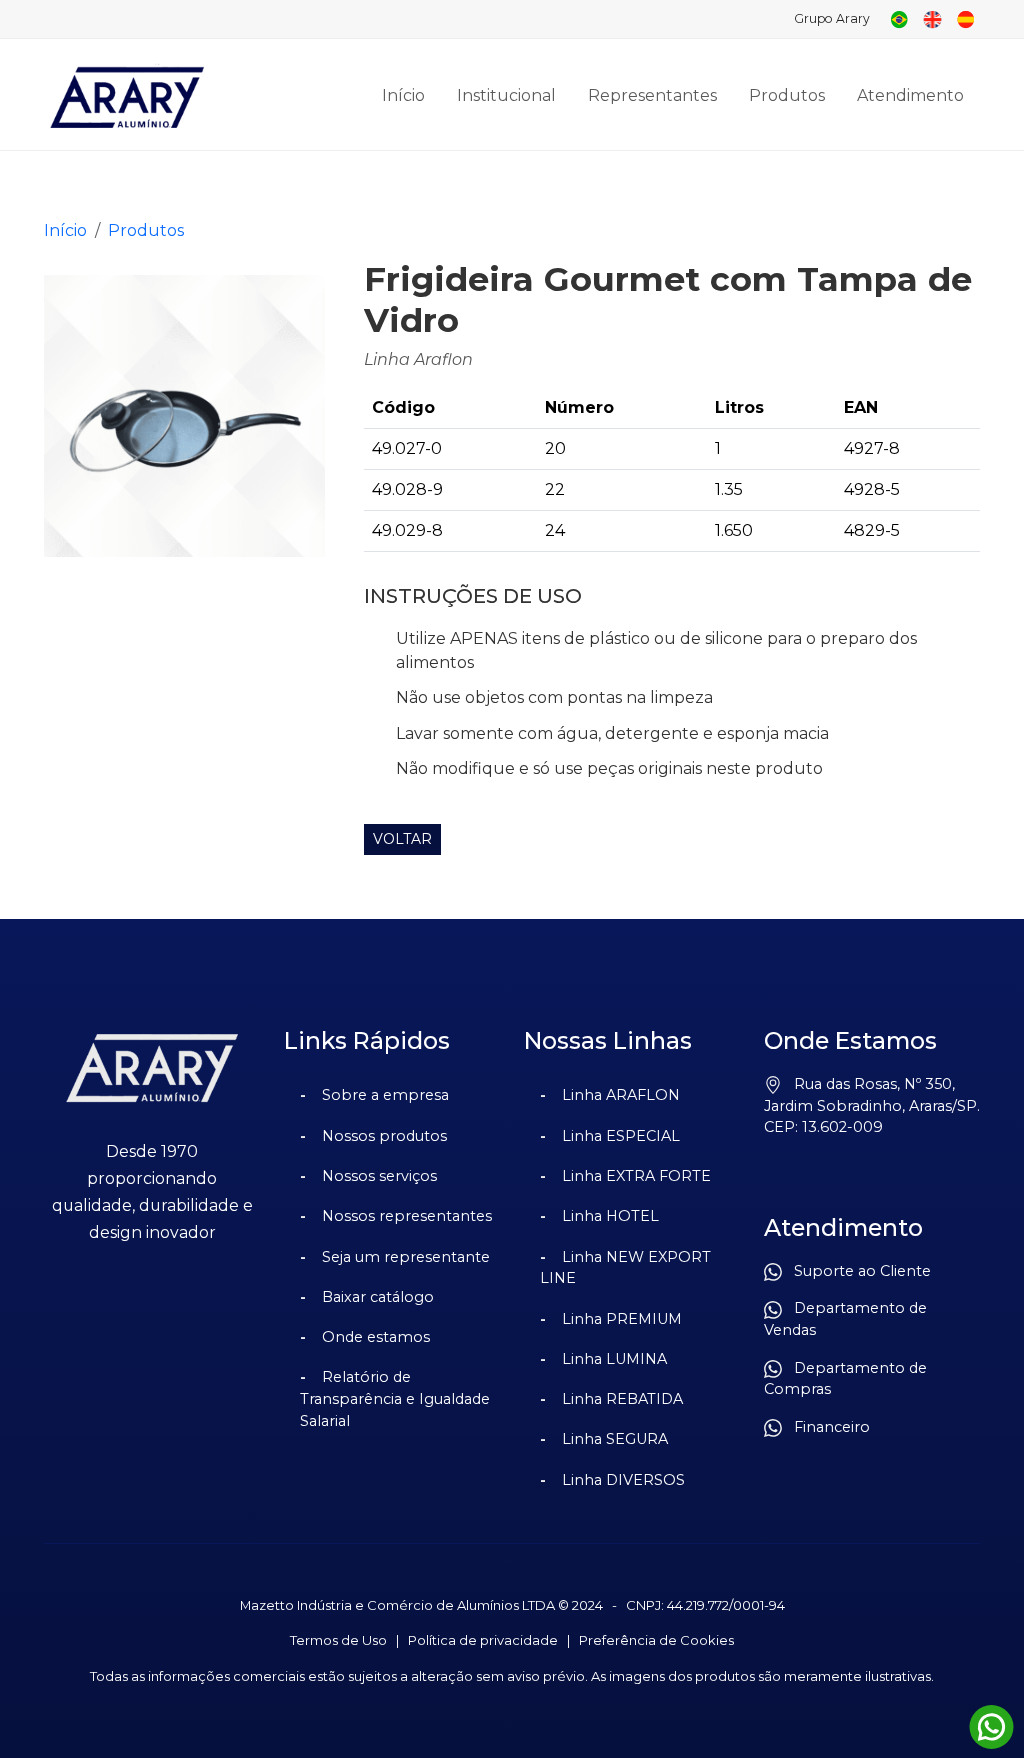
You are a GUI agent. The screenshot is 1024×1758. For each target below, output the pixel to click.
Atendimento (910, 95)
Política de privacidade (483, 1640)
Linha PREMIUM (622, 1319)
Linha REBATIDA (622, 1399)
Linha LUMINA (614, 1359)
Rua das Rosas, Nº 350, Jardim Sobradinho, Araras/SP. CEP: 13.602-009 (872, 1105)
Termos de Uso (338, 1640)
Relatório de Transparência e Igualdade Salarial (395, 1398)
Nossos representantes (407, 1216)
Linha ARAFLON (621, 1095)
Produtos (787, 95)
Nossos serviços (379, 1176)
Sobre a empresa (385, 1095)
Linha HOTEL (610, 1216)
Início (403, 95)
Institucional (506, 95)
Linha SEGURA (615, 1439)
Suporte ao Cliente (856, 1271)
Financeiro (826, 1427)
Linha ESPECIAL (621, 1136)
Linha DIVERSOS (623, 1480)
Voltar (402, 839)
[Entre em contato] (992, 1727)
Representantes (652, 95)
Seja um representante (406, 1257)
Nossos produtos (384, 1136)
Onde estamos (376, 1337)
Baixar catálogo (378, 1297)
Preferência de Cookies (656, 1640)
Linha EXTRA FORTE (636, 1176)
